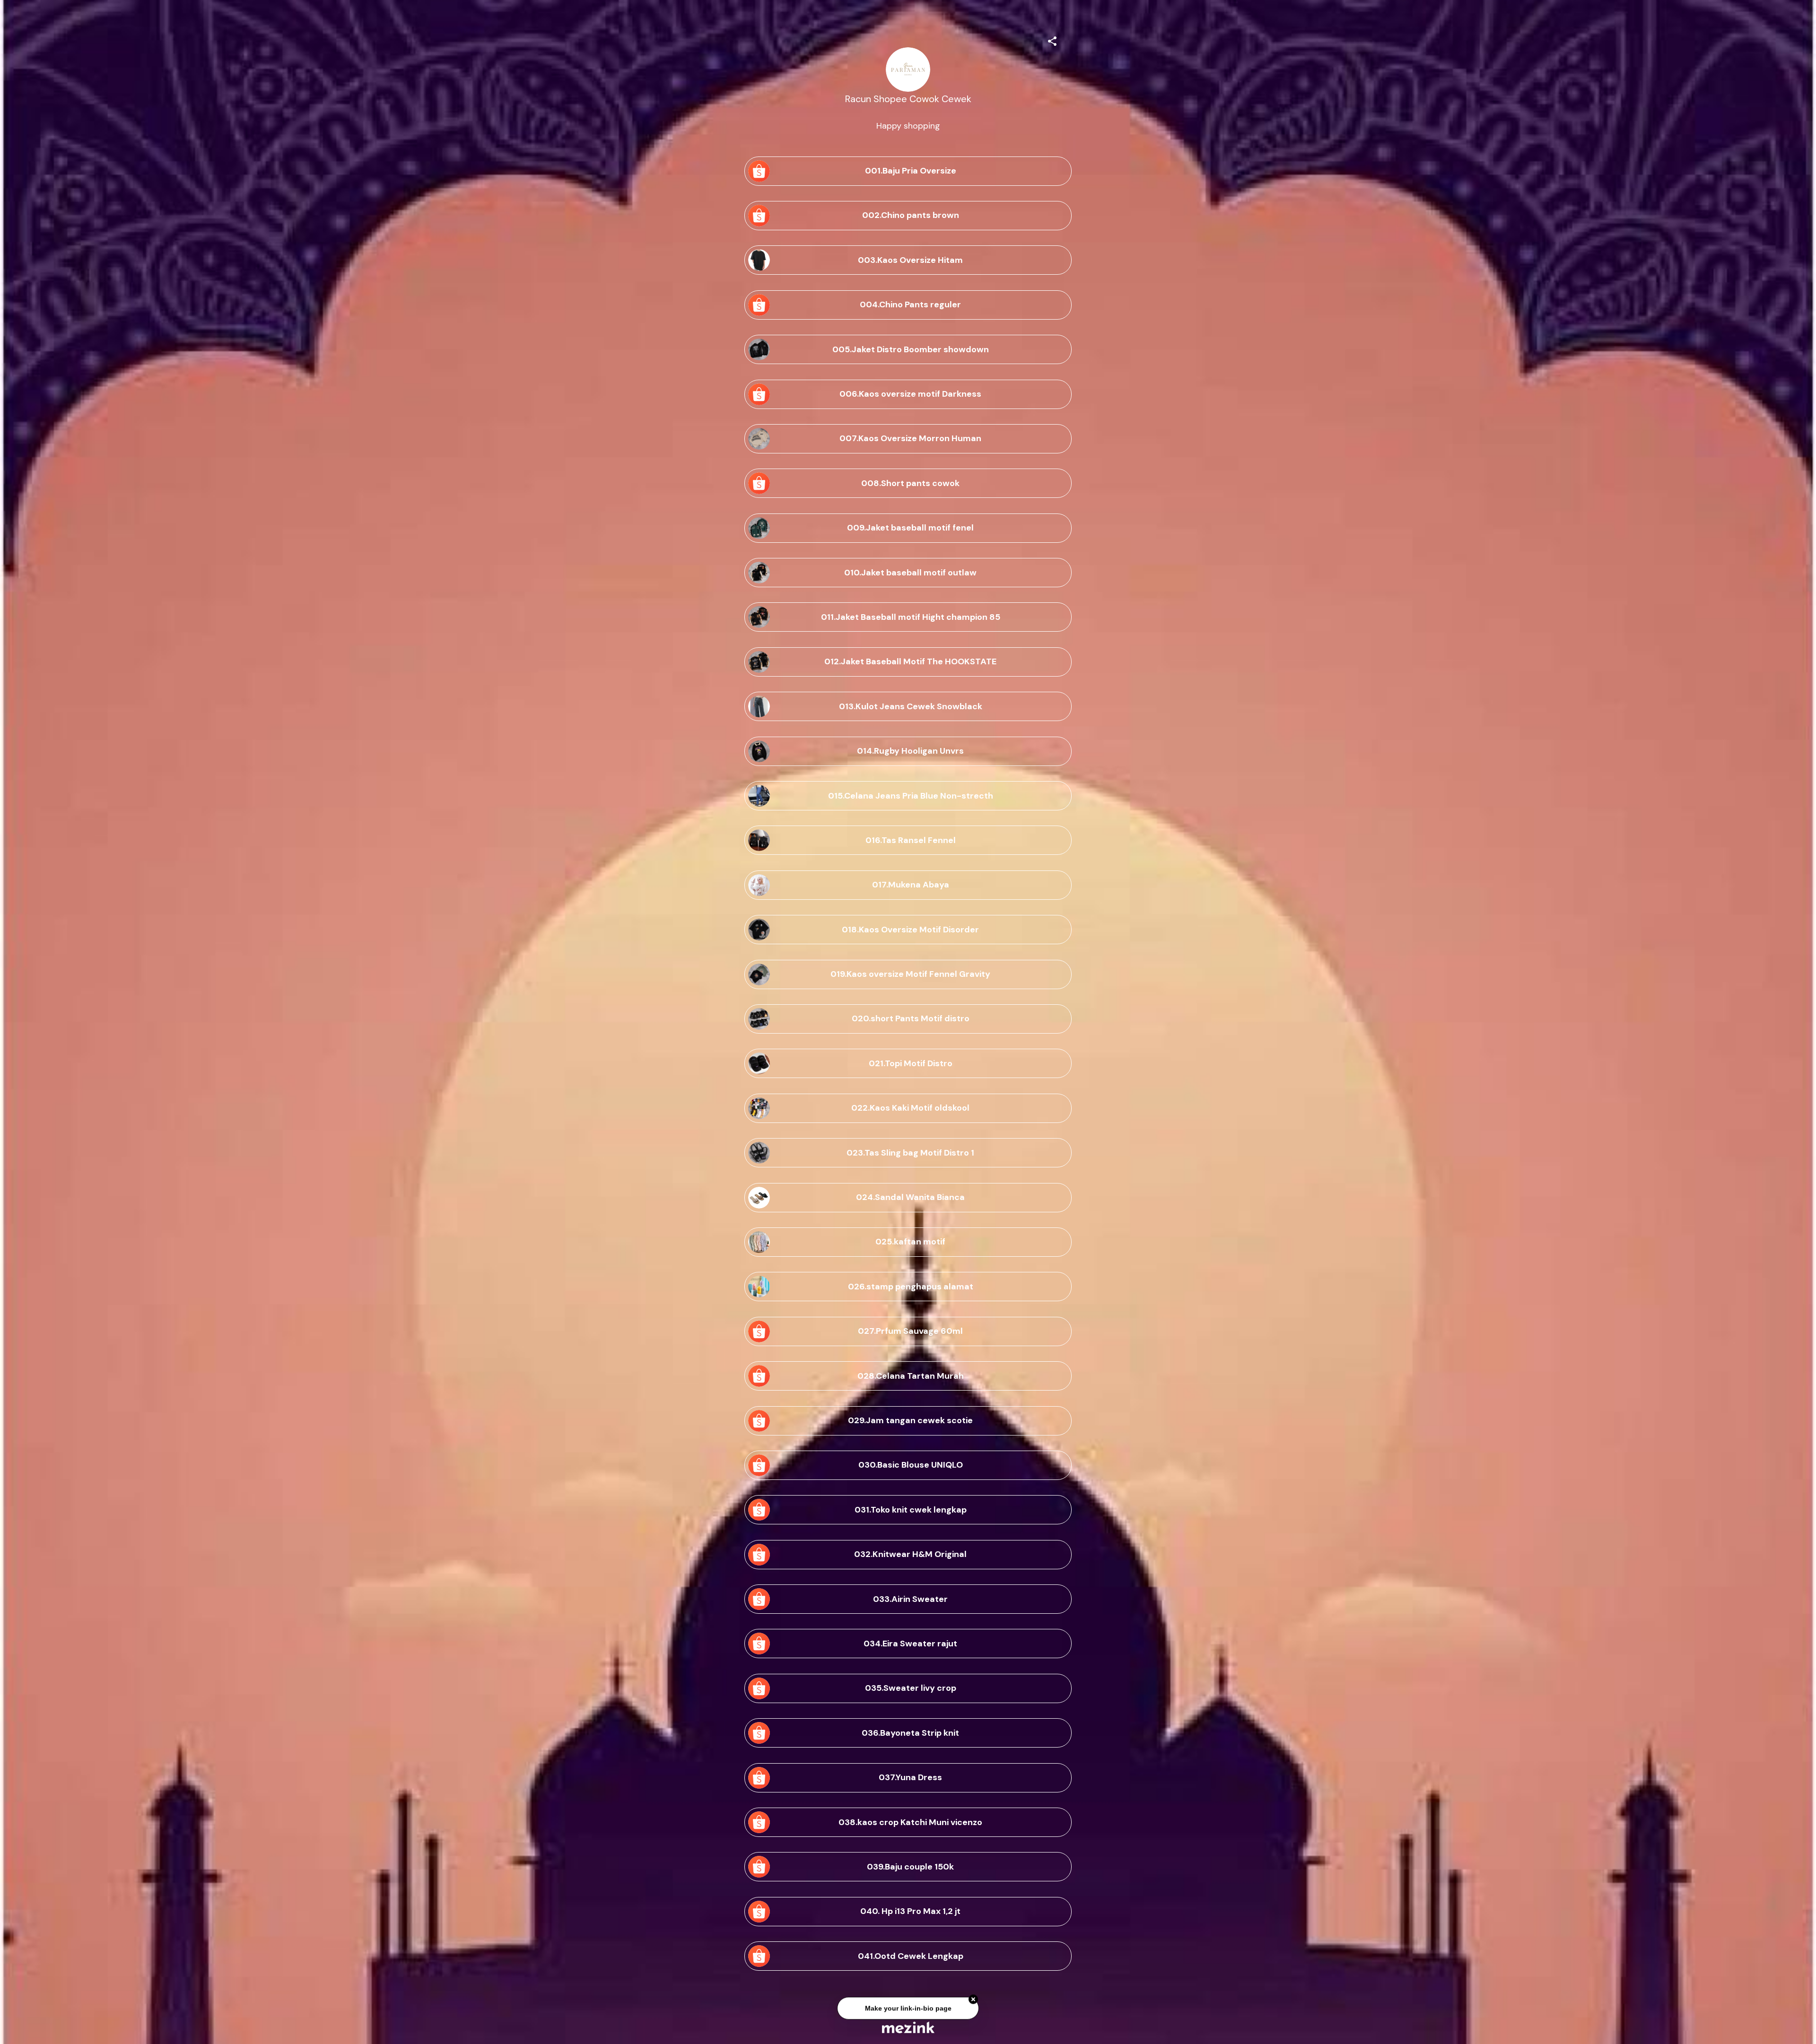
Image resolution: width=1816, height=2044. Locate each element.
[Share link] (1052, 40)
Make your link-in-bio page (908, 2010)
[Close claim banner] (973, 2001)
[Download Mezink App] (908, 2027)
